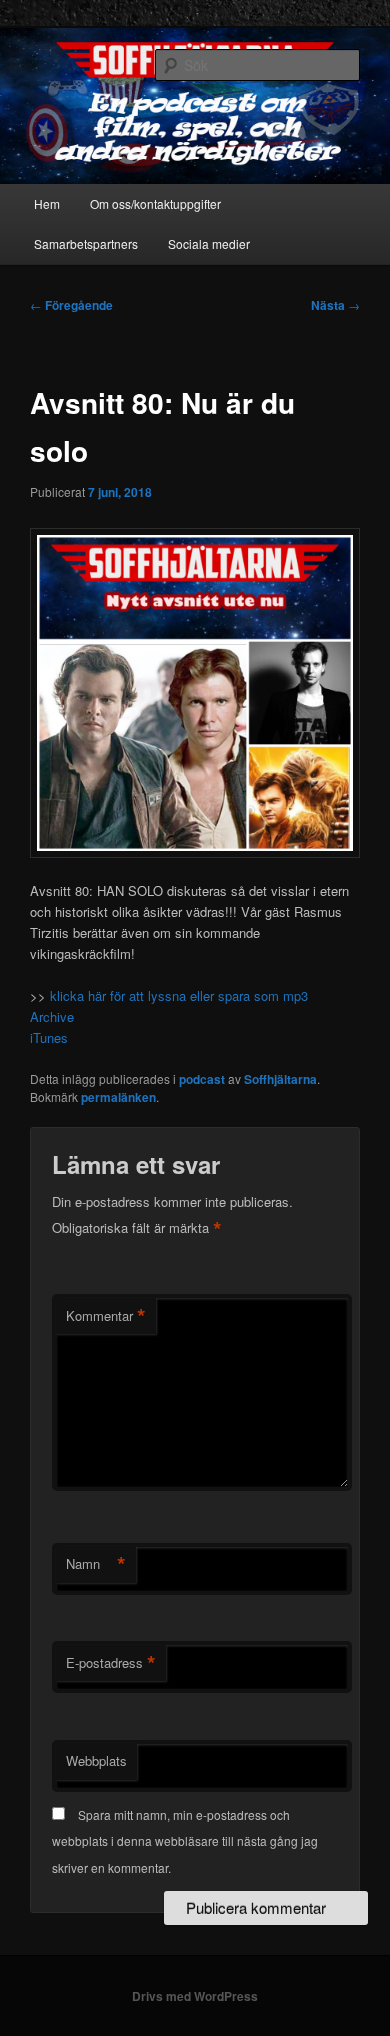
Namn (96, 1564)
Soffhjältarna (280, 1079)
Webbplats (96, 1760)
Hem (47, 203)
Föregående (71, 305)
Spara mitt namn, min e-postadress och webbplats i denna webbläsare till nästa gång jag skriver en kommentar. (185, 1841)
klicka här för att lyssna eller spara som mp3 (177, 995)
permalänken (118, 1097)
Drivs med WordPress (195, 1996)
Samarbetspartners (86, 243)
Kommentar (106, 1316)
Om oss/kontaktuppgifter (155, 203)
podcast (202, 1079)
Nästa (335, 305)
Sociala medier (209, 243)
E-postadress (111, 1663)
